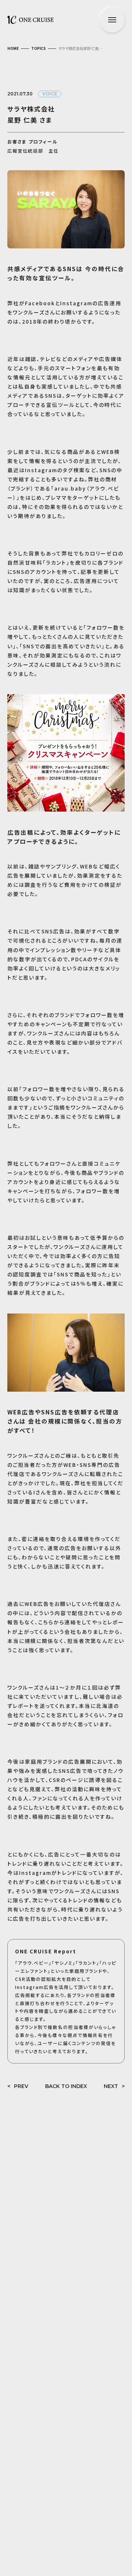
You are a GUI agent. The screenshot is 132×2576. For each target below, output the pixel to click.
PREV (21, 2086)
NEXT (111, 2086)
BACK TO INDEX (66, 2086)
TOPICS (38, 48)
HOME (13, 48)
